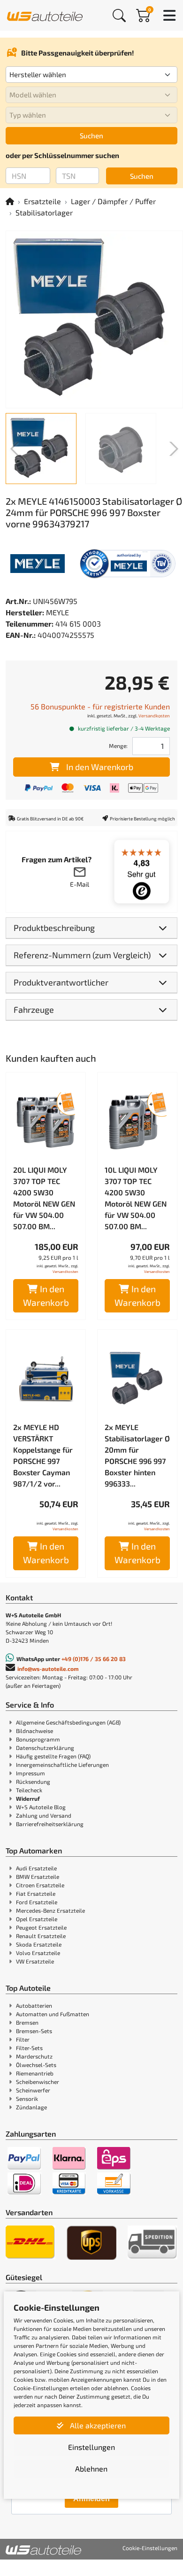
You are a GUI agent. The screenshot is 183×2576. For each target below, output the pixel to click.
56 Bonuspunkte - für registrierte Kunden (100, 706)
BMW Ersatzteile (38, 1876)
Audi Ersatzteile (36, 1868)
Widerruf (28, 1798)
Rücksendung (33, 1781)
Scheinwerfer (33, 2090)
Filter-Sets (29, 2048)
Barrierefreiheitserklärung (50, 1824)
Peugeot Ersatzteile (41, 1927)
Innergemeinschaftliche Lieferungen (62, 1765)
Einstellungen (91, 2447)
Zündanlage (31, 2107)
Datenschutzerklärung (45, 1748)
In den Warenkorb (100, 767)
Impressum (30, 1773)
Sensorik (27, 2099)
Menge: (118, 746)
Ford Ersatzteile (37, 1902)
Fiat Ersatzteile (36, 1893)
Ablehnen (91, 2469)
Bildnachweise (34, 1731)
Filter (23, 2039)
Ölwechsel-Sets (36, 2065)
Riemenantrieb (35, 2073)
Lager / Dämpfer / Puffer (113, 201)
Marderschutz (34, 2056)
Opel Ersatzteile (37, 1919)
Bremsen (27, 2022)
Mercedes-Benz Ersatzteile (50, 1910)
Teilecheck (29, 1790)
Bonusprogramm (38, 1739)
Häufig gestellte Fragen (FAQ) (53, 1756)
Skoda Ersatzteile (39, 1944)
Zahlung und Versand (44, 1815)
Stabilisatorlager (44, 212)
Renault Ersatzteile (41, 1936)
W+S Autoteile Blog (41, 1807)
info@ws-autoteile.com (48, 1669)
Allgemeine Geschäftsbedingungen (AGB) (68, 1722)
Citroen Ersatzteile (40, 1885)
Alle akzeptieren (97, 2425)
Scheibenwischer (38, 2082)
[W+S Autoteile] (45, 15)
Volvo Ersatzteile (38, 1953)
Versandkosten (154, 716)
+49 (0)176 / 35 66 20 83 (94, 1659)
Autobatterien (34, 2005)
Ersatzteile (42, 201)
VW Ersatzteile (35, 1961)
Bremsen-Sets (34, 2031)
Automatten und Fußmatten (53, 2014)
